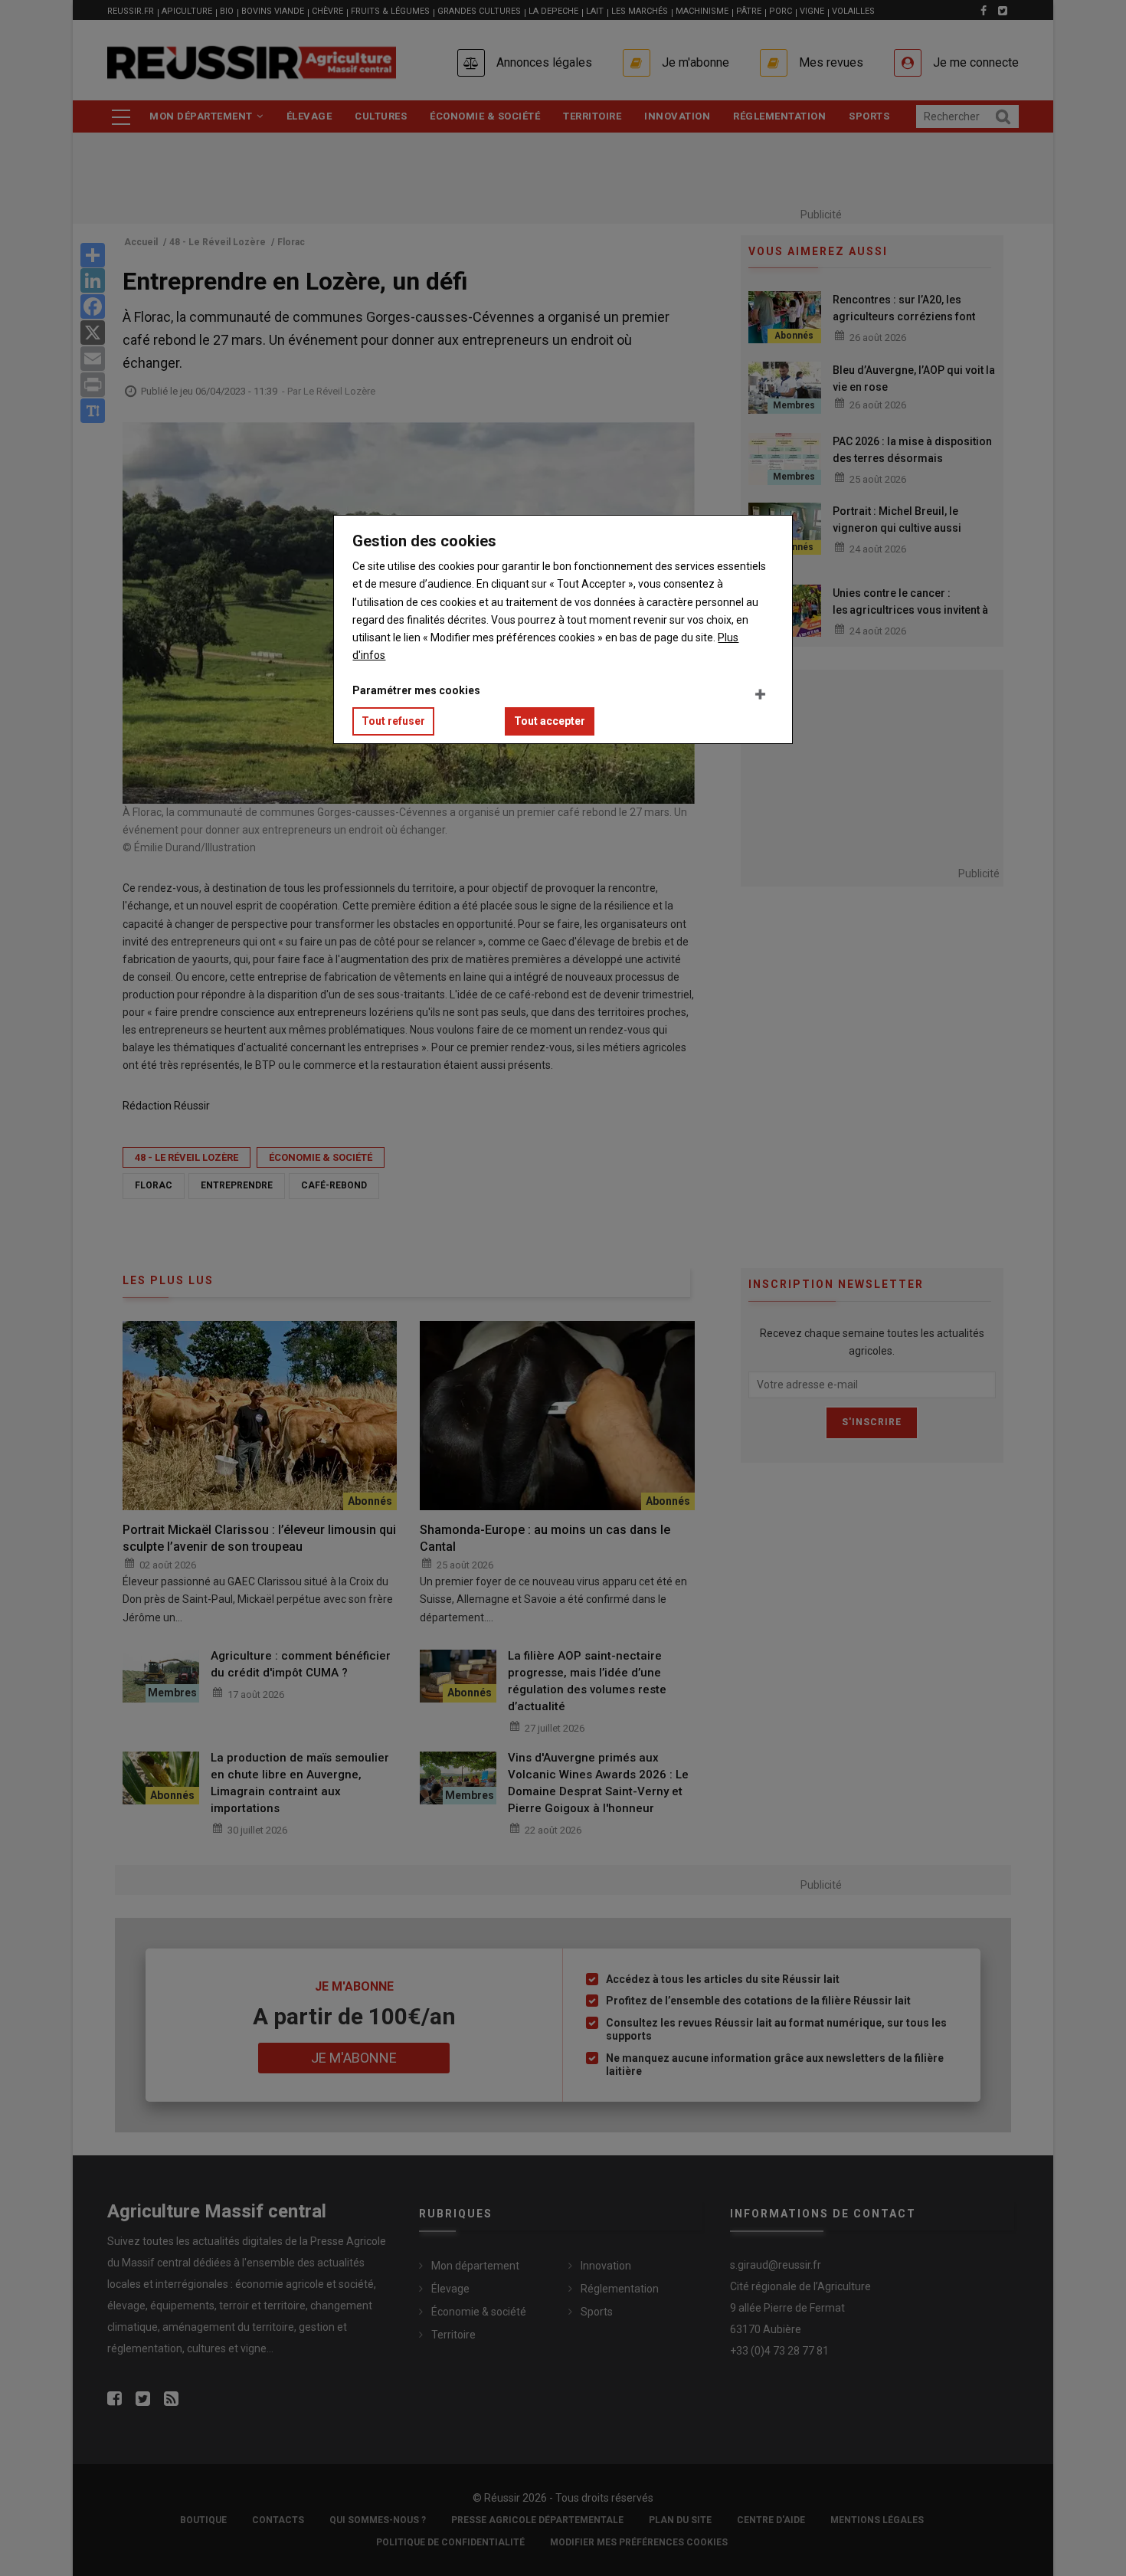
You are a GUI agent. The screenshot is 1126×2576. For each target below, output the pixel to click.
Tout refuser (393, 721)
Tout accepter (550, 721)
